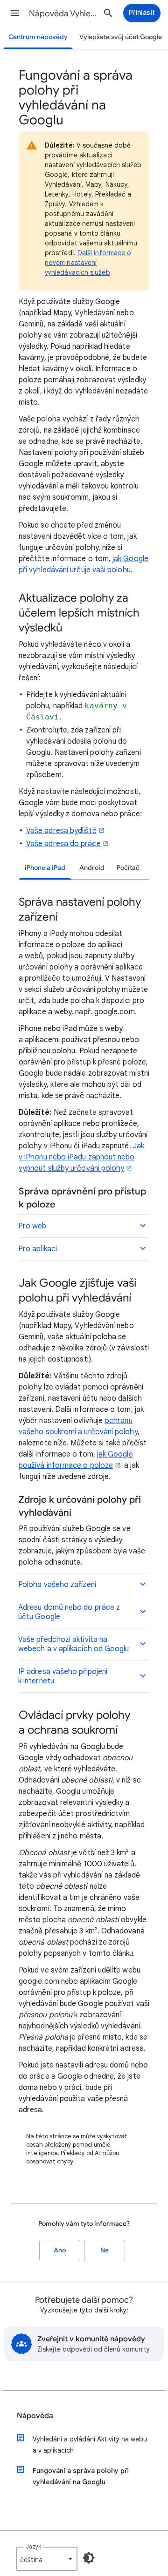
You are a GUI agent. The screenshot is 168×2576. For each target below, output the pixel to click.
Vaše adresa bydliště (61, 831)
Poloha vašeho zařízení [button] (57, 1585)
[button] (15, 13)
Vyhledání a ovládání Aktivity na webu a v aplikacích (90, 2445)
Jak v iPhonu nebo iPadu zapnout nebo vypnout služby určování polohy (81, 1157)
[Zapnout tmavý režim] (89, 2558)
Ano (60, 2250)
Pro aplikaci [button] (38, 1249)
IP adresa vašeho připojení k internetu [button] (63, 1676)
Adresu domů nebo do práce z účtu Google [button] (69, 1612)
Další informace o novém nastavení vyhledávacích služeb (88, 263)
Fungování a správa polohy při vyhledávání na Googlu (81, 2476)
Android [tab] (92, 868)
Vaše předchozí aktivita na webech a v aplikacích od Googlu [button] (73, 1644)
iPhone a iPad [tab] (45, 868)
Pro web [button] (32, 1226)
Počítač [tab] (128, 868)
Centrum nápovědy (38, 37)
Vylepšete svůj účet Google (121, 37)
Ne (105, 2250)
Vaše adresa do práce (63, 844)
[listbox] (47, 2559)
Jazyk (33, 2546)
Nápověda (35, 2416)
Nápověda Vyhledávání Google (63, 14)
